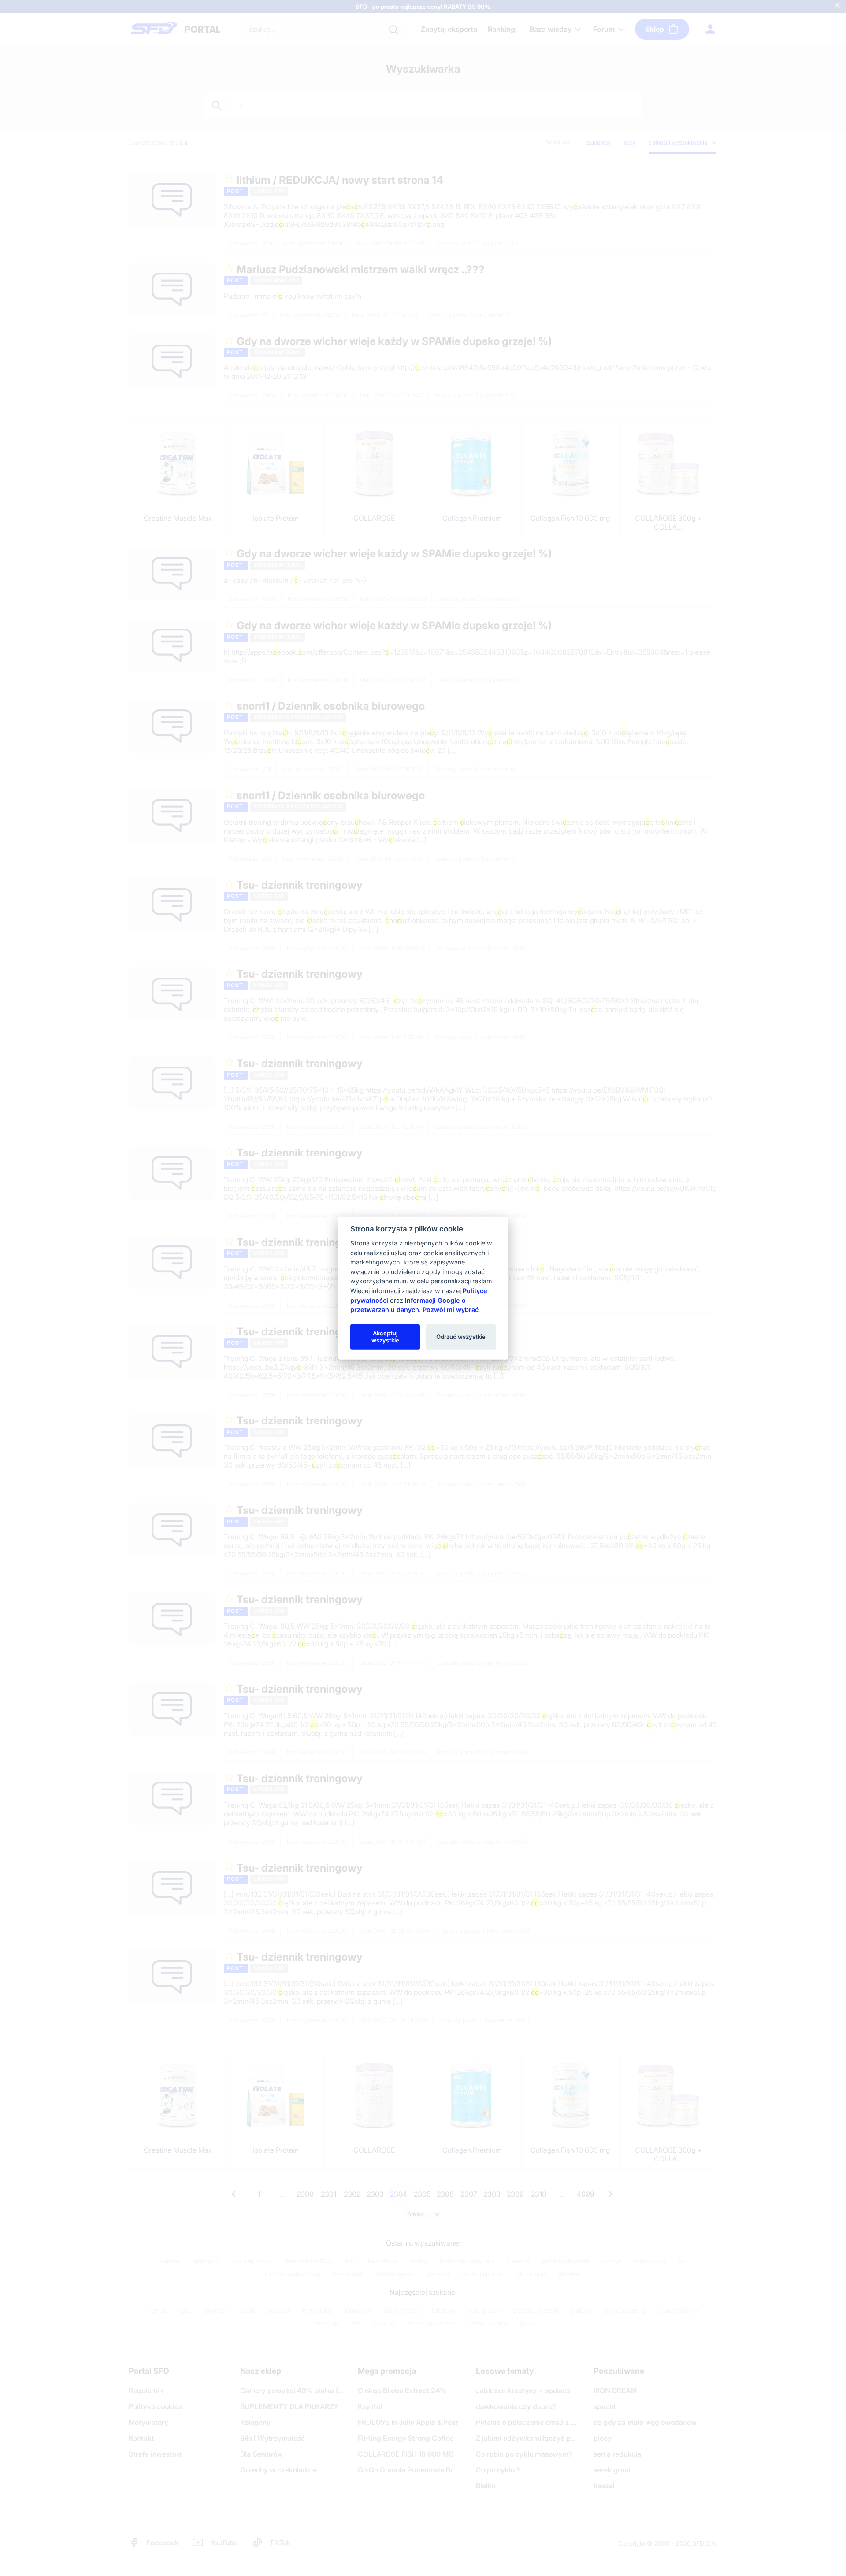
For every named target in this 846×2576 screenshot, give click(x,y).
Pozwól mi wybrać (451, 1310)
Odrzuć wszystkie (461, 1337)
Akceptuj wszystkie (385, 1337)
